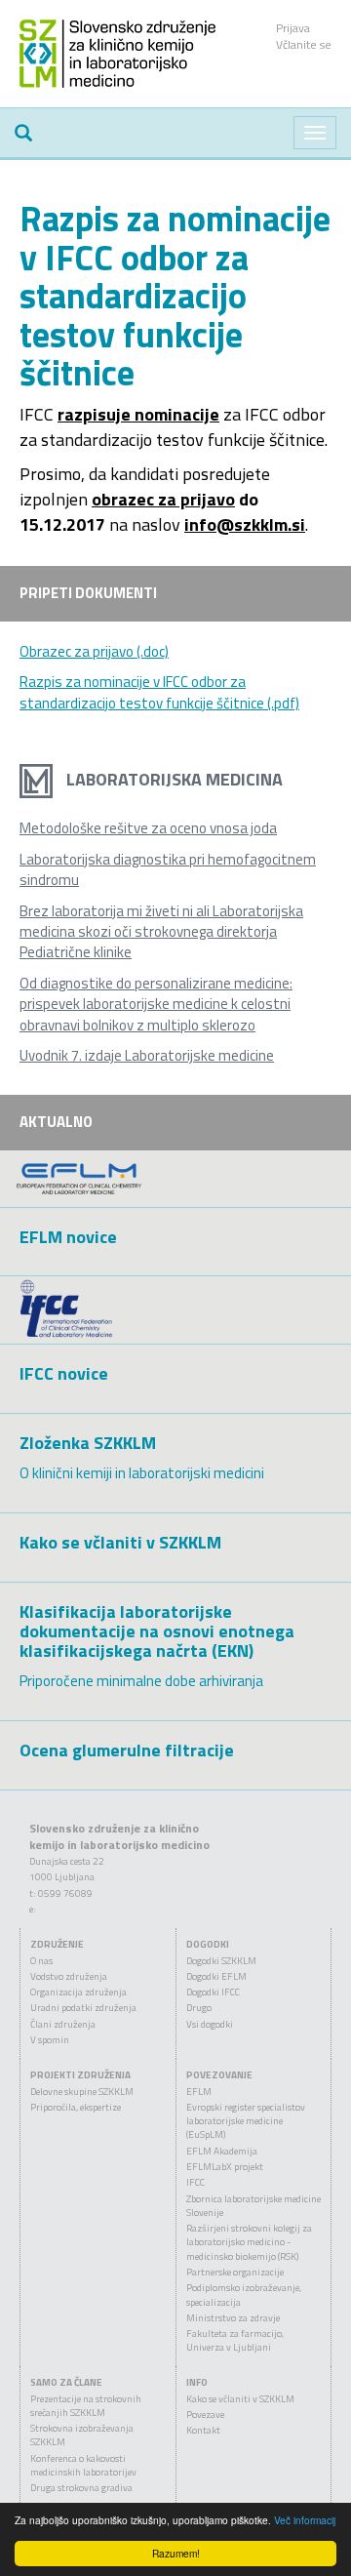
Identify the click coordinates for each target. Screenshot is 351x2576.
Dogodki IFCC (213, 1992)
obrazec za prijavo (163, 499)
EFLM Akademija (222, 2151)
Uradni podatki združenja (83, 2008)
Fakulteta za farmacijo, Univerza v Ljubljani (235, 2340)
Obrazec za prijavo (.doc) (94, 651)
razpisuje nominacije (138, 414)
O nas (41, 1961)
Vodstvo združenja (69, 1976)
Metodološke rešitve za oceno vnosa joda (148, 828)
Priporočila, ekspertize (76, 2107)
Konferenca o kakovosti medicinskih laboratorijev (83, 2465)
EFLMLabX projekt (225, 2167)
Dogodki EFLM (216, 1976)
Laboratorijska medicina (173, 779)
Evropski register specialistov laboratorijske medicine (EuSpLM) (246, 2121)
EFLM (199, 2092)
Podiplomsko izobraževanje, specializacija (244, 2294)
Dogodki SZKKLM (221, 1961)
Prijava (293, 28)
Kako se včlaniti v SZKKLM (240, 2399)
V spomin (50, 2040)
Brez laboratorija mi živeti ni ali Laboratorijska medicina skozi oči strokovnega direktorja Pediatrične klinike (161, 932)
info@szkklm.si (245, 524)
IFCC (195, 2182)
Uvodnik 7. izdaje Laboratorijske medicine (147, 1055)
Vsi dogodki (210, 2024)
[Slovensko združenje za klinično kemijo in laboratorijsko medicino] (117, 52)
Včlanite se (304, 44)
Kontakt (203, 2430)
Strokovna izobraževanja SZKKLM (82, 2435)
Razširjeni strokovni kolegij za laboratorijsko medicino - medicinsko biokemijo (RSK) (249, 2242)
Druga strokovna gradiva (81, 2488)
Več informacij (305, 2520)
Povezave (205, 2415)
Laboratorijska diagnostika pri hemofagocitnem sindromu (168, 869)
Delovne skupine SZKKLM (82, 2092)
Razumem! (176, 2553)
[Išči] (23, 133)
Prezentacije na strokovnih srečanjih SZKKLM (86, 2406)
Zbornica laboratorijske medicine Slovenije (253, 2206)
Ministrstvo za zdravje (233, 2318)
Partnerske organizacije (235, 2272)
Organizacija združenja (78, 1992)
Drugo (199, 2008)
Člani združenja (63, 2024)
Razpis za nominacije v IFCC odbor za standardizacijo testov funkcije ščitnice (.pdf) (159, 692)
